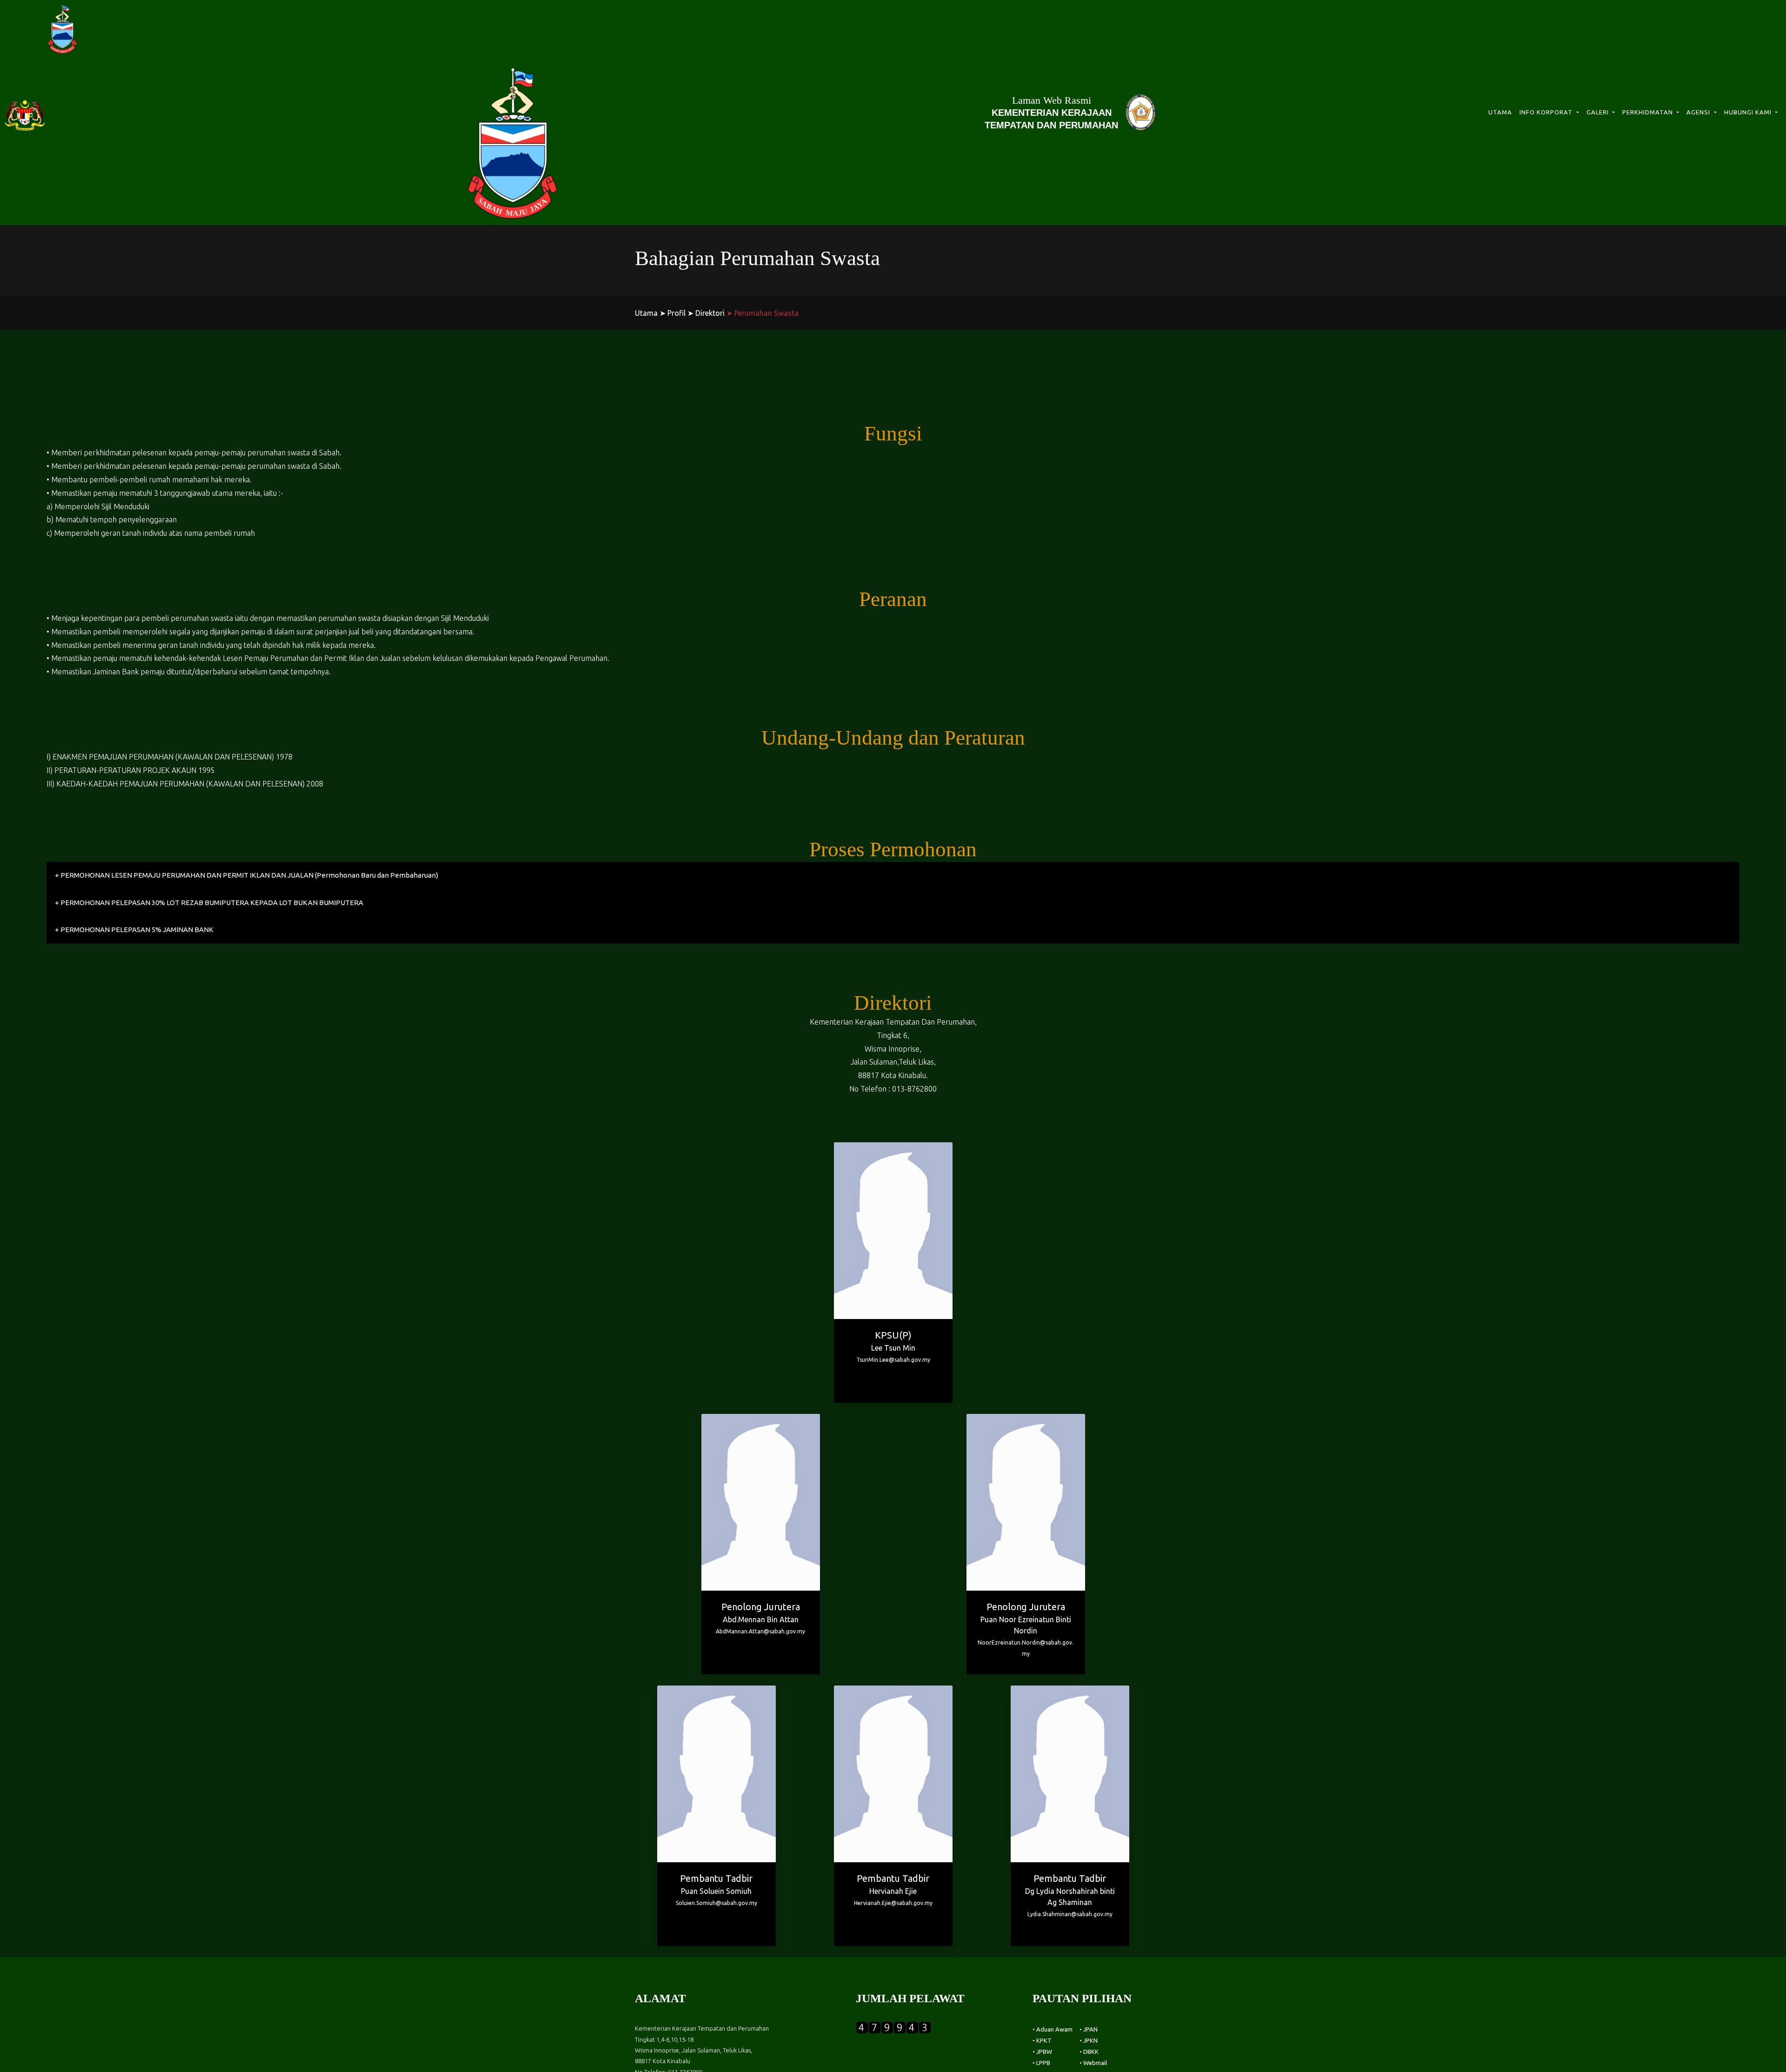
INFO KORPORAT (1547, 112)
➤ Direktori (706, 313)
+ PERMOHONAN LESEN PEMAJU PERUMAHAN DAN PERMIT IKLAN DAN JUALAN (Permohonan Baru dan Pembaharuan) (247, 875)
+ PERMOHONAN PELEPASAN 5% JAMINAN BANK (134, 929)
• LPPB (1041, 2063)
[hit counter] (893, 2026)
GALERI (1599, 112)
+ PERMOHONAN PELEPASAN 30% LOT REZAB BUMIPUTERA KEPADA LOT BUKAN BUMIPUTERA (209, 903)
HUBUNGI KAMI (1749, 112)
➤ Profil (673, 313)
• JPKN (1089, 2040)
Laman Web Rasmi (1051, 112)
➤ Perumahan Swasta (763, 313)
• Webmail (1093, 2063)
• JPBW (1042, 2052)
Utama (646, 313)
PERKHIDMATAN (1649, 112)
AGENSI (1699, 112)
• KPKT (1042, 2040)
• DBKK (1089, 2052)
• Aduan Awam (1053, 2029)
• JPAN (1089, 2029)
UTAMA (1500, 112)
